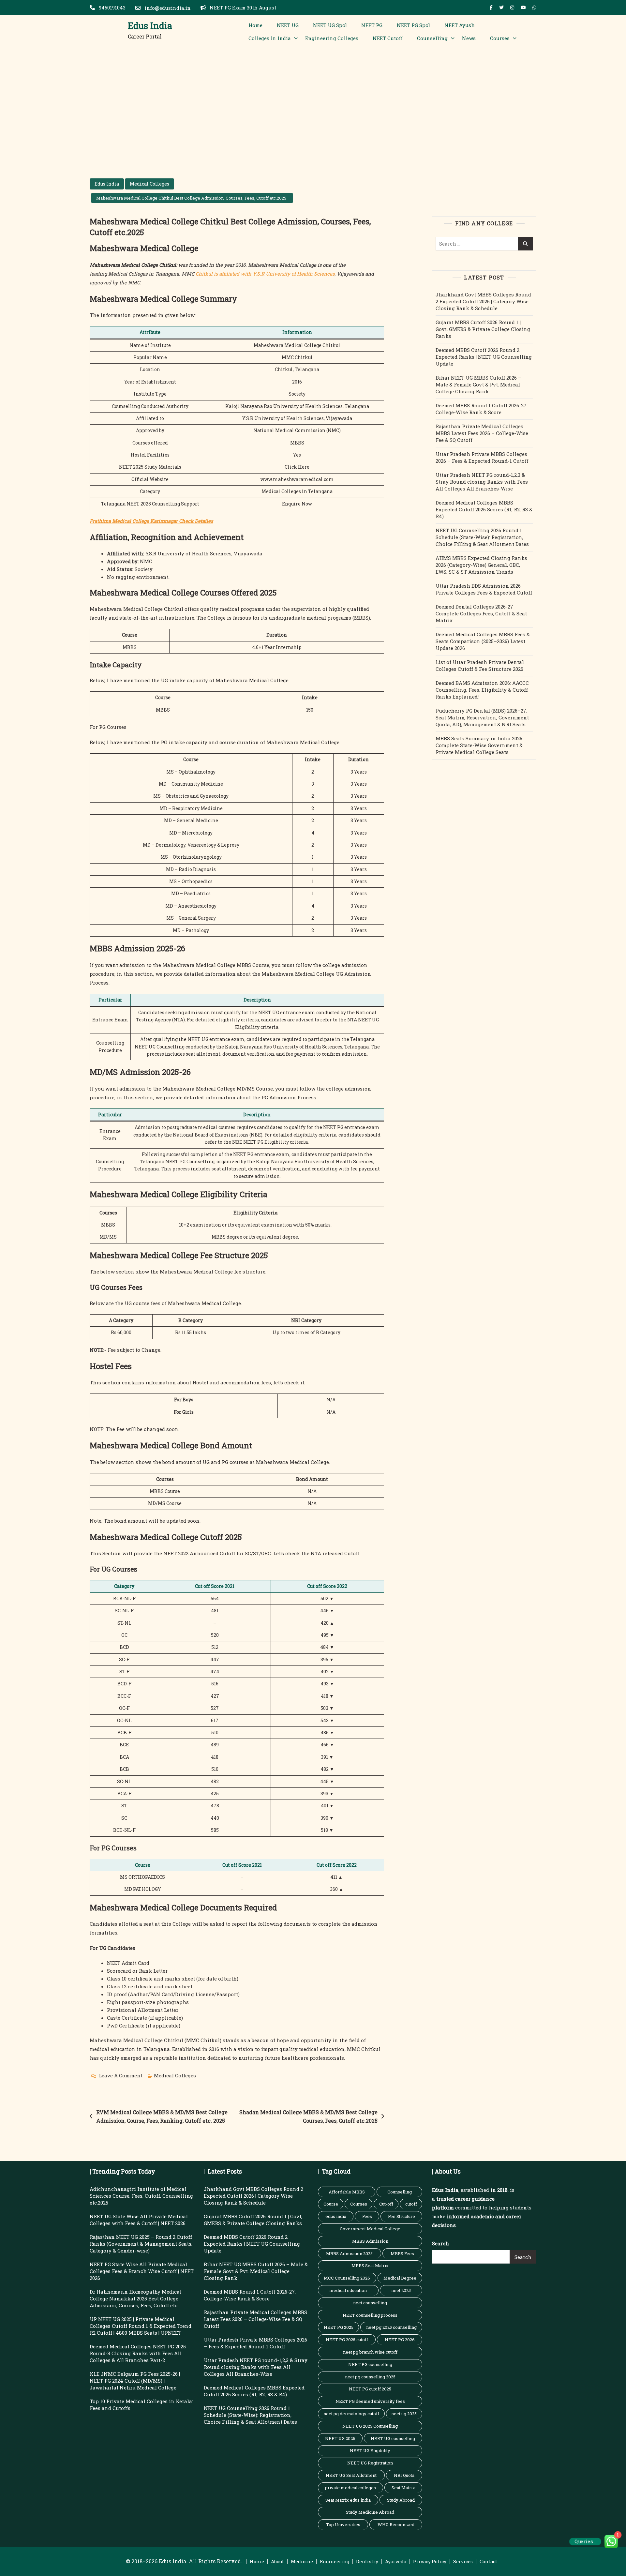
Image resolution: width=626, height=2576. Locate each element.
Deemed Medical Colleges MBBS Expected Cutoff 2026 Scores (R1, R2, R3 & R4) (484, 509)
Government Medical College (370, 2229)
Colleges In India (270, 38)
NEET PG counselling (370, 2364)
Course (331, 2204)
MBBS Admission (370, 2241)
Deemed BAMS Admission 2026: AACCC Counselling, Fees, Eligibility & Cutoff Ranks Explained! (482, 690)
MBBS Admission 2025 (349, 2253)
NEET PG (372, 25)
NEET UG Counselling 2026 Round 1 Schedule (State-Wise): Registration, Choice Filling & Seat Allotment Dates (482, 537)
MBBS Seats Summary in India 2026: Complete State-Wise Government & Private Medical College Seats (479, 745)
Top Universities (343, 2524)
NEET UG (288, 25)
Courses (500, 38)
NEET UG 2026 (340, 2438)
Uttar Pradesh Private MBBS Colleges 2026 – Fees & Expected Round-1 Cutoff (482, 457)
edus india (336, 2216)
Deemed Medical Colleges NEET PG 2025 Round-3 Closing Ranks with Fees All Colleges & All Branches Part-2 (138, 2353)
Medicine (302, 2561)
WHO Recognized (396, 2524)
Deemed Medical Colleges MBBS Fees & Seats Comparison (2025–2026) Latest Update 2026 (483, 641)
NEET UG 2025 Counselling (370, 2426)
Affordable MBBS (347, 2192)
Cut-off (386, 2204)
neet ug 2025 (404, 2414)
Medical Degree (400, 2278)
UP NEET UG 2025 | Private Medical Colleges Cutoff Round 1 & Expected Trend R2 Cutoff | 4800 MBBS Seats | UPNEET (141, 2326)
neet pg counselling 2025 (370, 2377)
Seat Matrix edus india (348, 2500)
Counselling (432, 38)
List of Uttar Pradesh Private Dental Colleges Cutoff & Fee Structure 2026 (480, 665)
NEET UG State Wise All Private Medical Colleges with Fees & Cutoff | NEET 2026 (139, 2220)
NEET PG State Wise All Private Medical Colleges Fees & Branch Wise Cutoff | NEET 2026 (142, 2271)
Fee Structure (402, 2216)
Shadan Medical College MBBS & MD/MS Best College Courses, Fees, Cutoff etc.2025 (308, 2116)
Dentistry (367, 2561)
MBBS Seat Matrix (370, 2266)
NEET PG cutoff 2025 (370, 2389)
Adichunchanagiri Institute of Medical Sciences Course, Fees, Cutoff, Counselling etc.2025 (141, 2196)
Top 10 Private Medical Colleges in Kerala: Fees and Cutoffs (141, 2405)
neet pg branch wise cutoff (370, 2352)
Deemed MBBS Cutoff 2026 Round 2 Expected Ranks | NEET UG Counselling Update (484, 357)
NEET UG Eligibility (370, 2450)
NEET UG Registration (370, 2463)
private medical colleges (350, 2488)
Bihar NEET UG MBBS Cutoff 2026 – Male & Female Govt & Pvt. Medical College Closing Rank (478, 384)
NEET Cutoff (388, 38)
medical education (348, 2290)
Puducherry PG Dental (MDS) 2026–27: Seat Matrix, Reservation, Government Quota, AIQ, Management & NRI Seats (482, 717)
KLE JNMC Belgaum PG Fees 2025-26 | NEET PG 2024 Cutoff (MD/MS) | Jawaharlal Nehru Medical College (135, 2381)
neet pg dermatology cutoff (351, 2414)
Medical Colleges (149, 184)
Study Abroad (401, 2500)
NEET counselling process (370, 2315)
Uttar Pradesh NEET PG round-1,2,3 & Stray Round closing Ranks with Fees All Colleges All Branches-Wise (482, 482)
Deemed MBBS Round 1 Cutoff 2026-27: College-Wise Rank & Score (482, 409)
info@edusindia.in (167, 8)
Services (463, 2561)
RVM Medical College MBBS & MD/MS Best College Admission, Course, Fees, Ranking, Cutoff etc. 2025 (162, 2116)
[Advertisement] (313, 97)
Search (440, 2243)
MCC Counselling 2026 (347, 2278)
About (277, 2561)
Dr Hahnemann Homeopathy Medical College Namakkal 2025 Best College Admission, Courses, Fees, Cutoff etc (136, 2298)
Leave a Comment (121, 2076)
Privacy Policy (430, 2561)
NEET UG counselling (393, 2438)
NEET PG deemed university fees (370, 2401)
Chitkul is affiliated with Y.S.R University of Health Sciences (265, 274)
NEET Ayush (460, 25)
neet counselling (370, 2303)
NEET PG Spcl (413, 25)
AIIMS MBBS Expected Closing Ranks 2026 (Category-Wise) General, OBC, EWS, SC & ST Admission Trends (481, 565)
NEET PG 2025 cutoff (347, 2340)
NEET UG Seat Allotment (351, 2475)
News (469, 38)
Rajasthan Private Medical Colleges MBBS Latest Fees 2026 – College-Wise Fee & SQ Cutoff (482, 433)
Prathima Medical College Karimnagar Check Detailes (151, 521)
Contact (488, 2561)
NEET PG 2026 (400, 2340)
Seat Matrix (403, 2488)
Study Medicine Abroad (370, 2512)
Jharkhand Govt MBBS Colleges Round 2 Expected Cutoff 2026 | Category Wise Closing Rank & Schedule (483, 301)
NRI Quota (404, 2475)
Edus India (150, 26)
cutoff (411, 2204)
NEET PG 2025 (339, 2327)
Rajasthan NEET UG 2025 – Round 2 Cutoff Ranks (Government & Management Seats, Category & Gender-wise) (141, 2244)
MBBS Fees (402, 2253)
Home (255, 25)
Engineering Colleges (332, 38)
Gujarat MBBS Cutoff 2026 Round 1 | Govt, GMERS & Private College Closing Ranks (483, 329)
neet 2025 (401, 2290)
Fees (367, 2216)
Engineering (335, 2561)
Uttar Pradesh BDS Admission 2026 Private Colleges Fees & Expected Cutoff (484, 589)
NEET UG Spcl (330, 25)
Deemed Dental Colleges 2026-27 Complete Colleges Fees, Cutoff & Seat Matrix (481, 613)
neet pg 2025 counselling (391, 2327)
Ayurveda (396, 2561)
